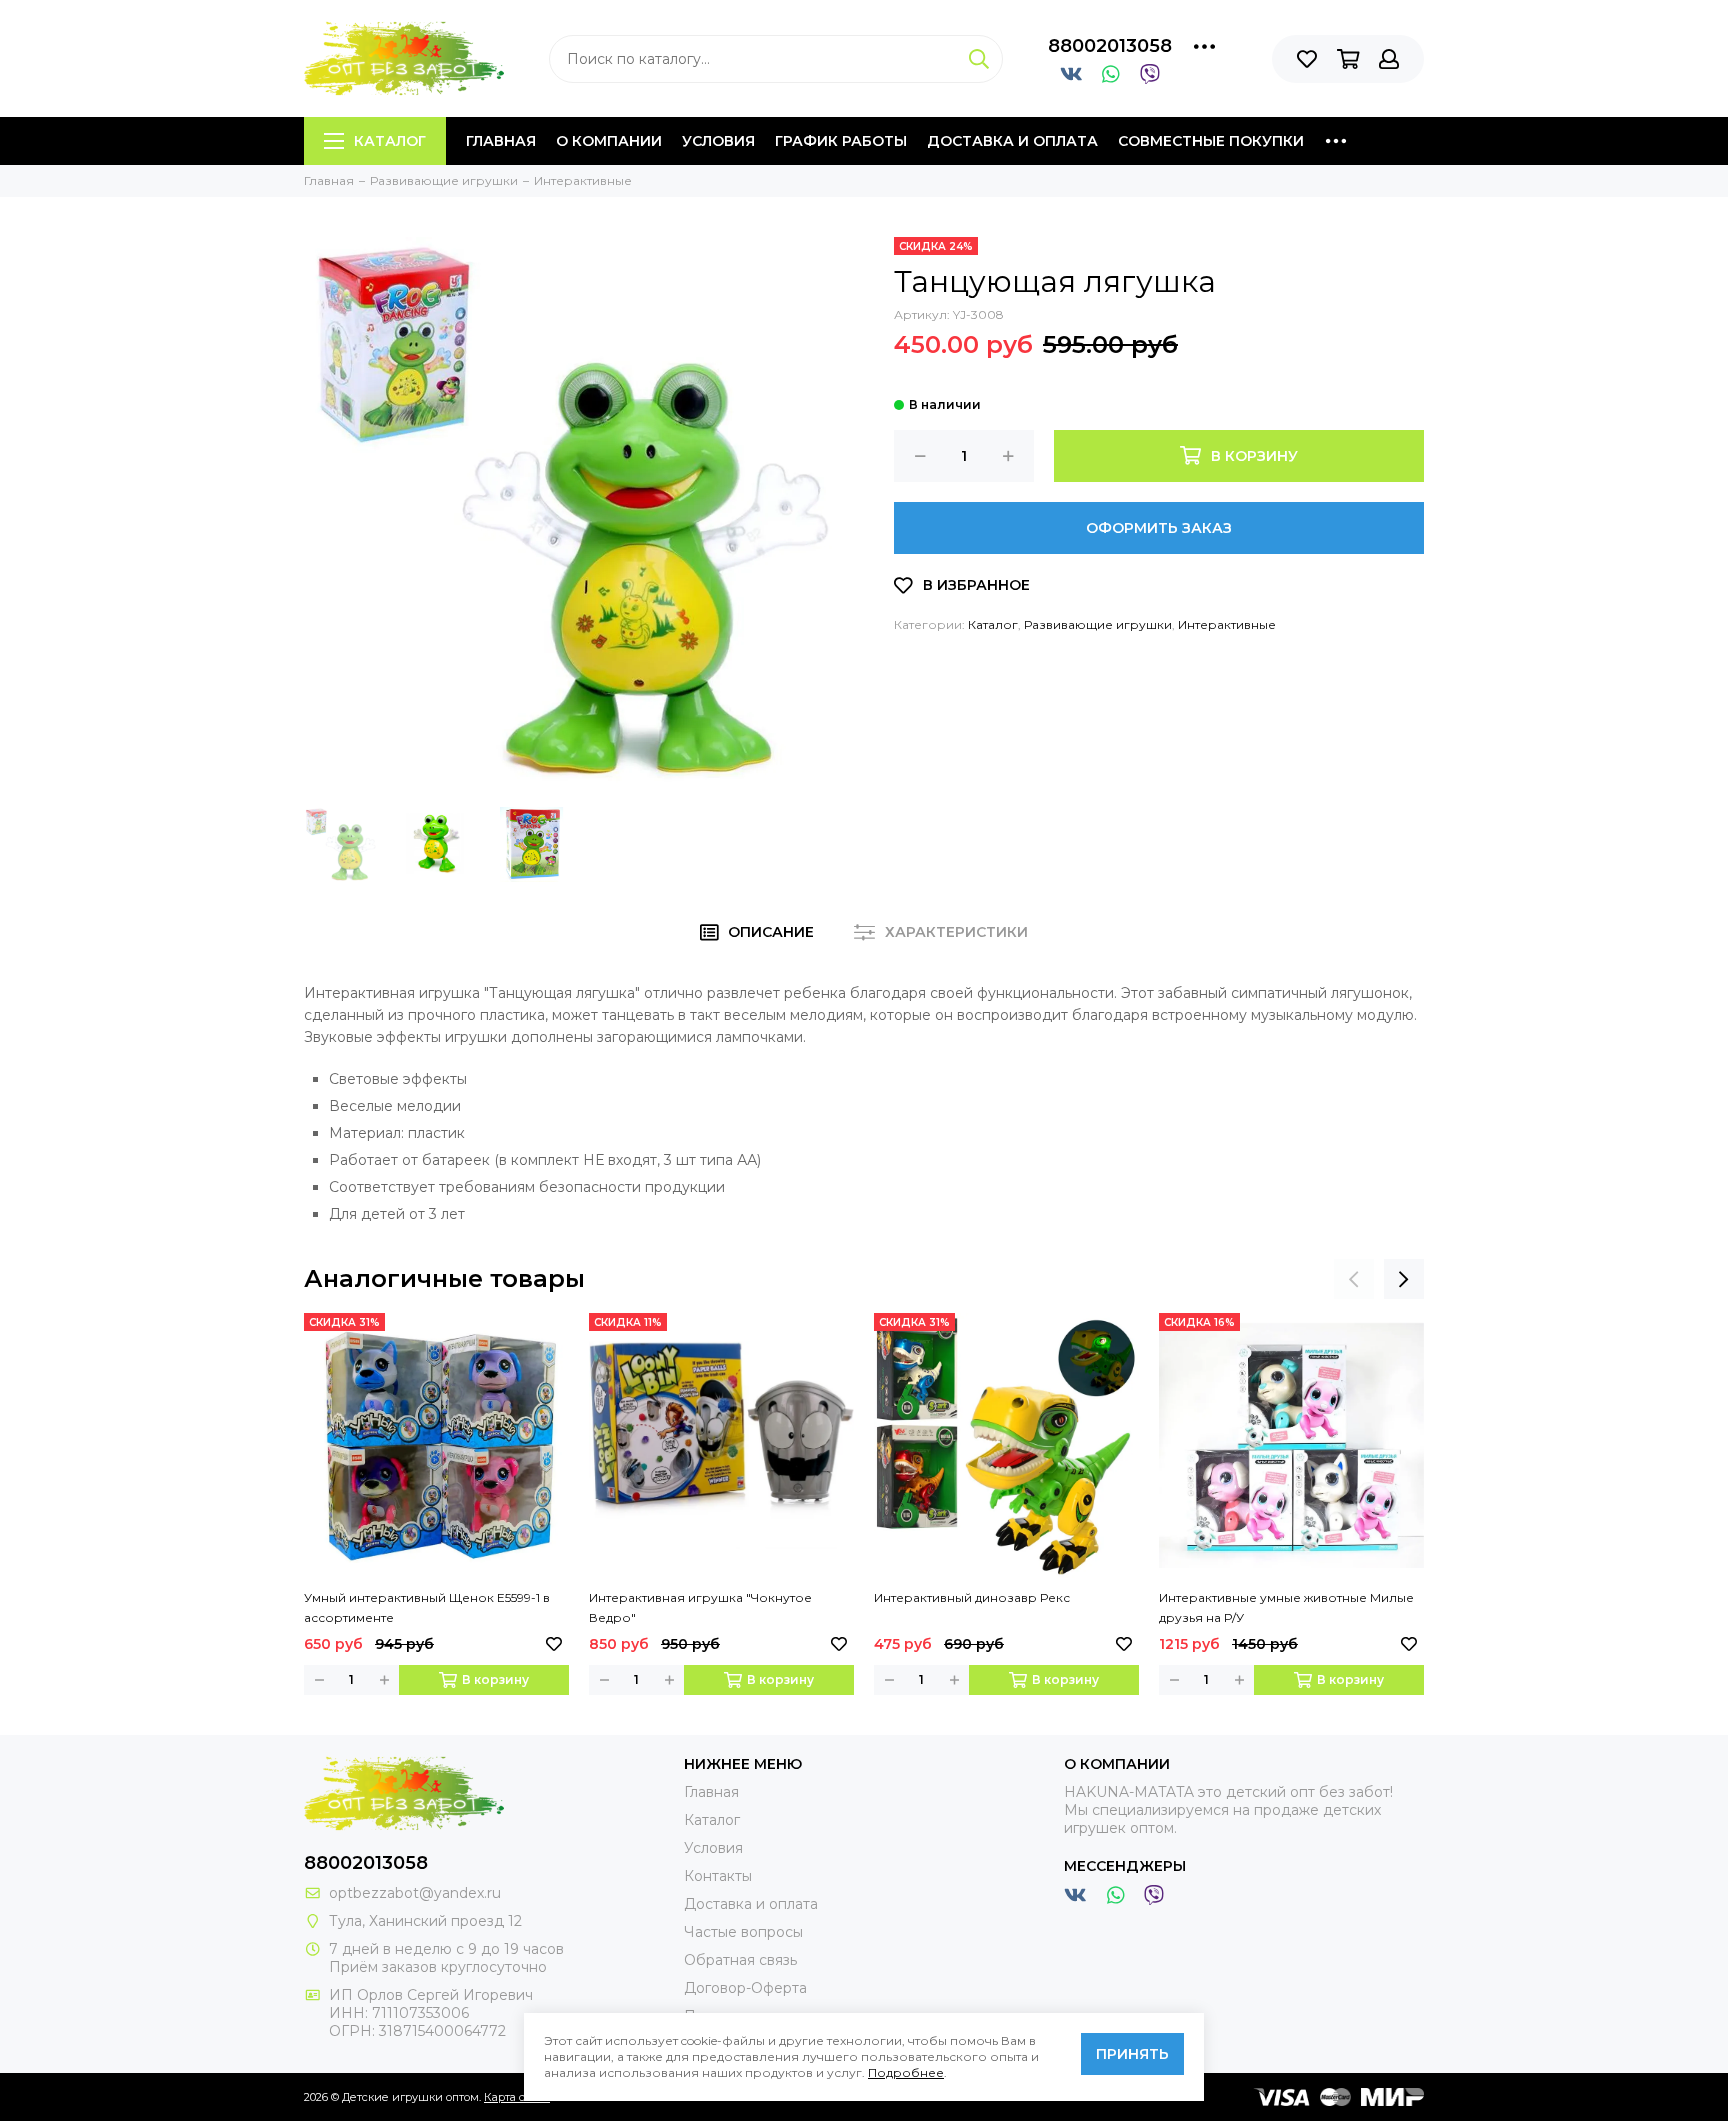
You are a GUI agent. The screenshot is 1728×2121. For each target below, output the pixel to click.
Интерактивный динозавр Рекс (972, 1597)
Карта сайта (517, 2097)
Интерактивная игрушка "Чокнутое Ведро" (700, 1607)
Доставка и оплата (1012, 141)
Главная (501, 141)
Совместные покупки (1211, 141)
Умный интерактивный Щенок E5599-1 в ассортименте (427, 1607)
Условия (718, 141)
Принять (1132, 2054)
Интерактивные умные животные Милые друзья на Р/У (1286, 1607)
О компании (609, 141)
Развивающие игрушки (1098, 624)
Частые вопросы (743, 1932)
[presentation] (1354, 1279)
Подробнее (906, 2072)
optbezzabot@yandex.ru (415, 1893)
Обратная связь (740, 1960)
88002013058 (1110, 46)
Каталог (390, 141)
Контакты (718, 1876)
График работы (841, 141)
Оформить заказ (1159, 528)
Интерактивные (1227, 624)
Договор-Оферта (745, 1988)
